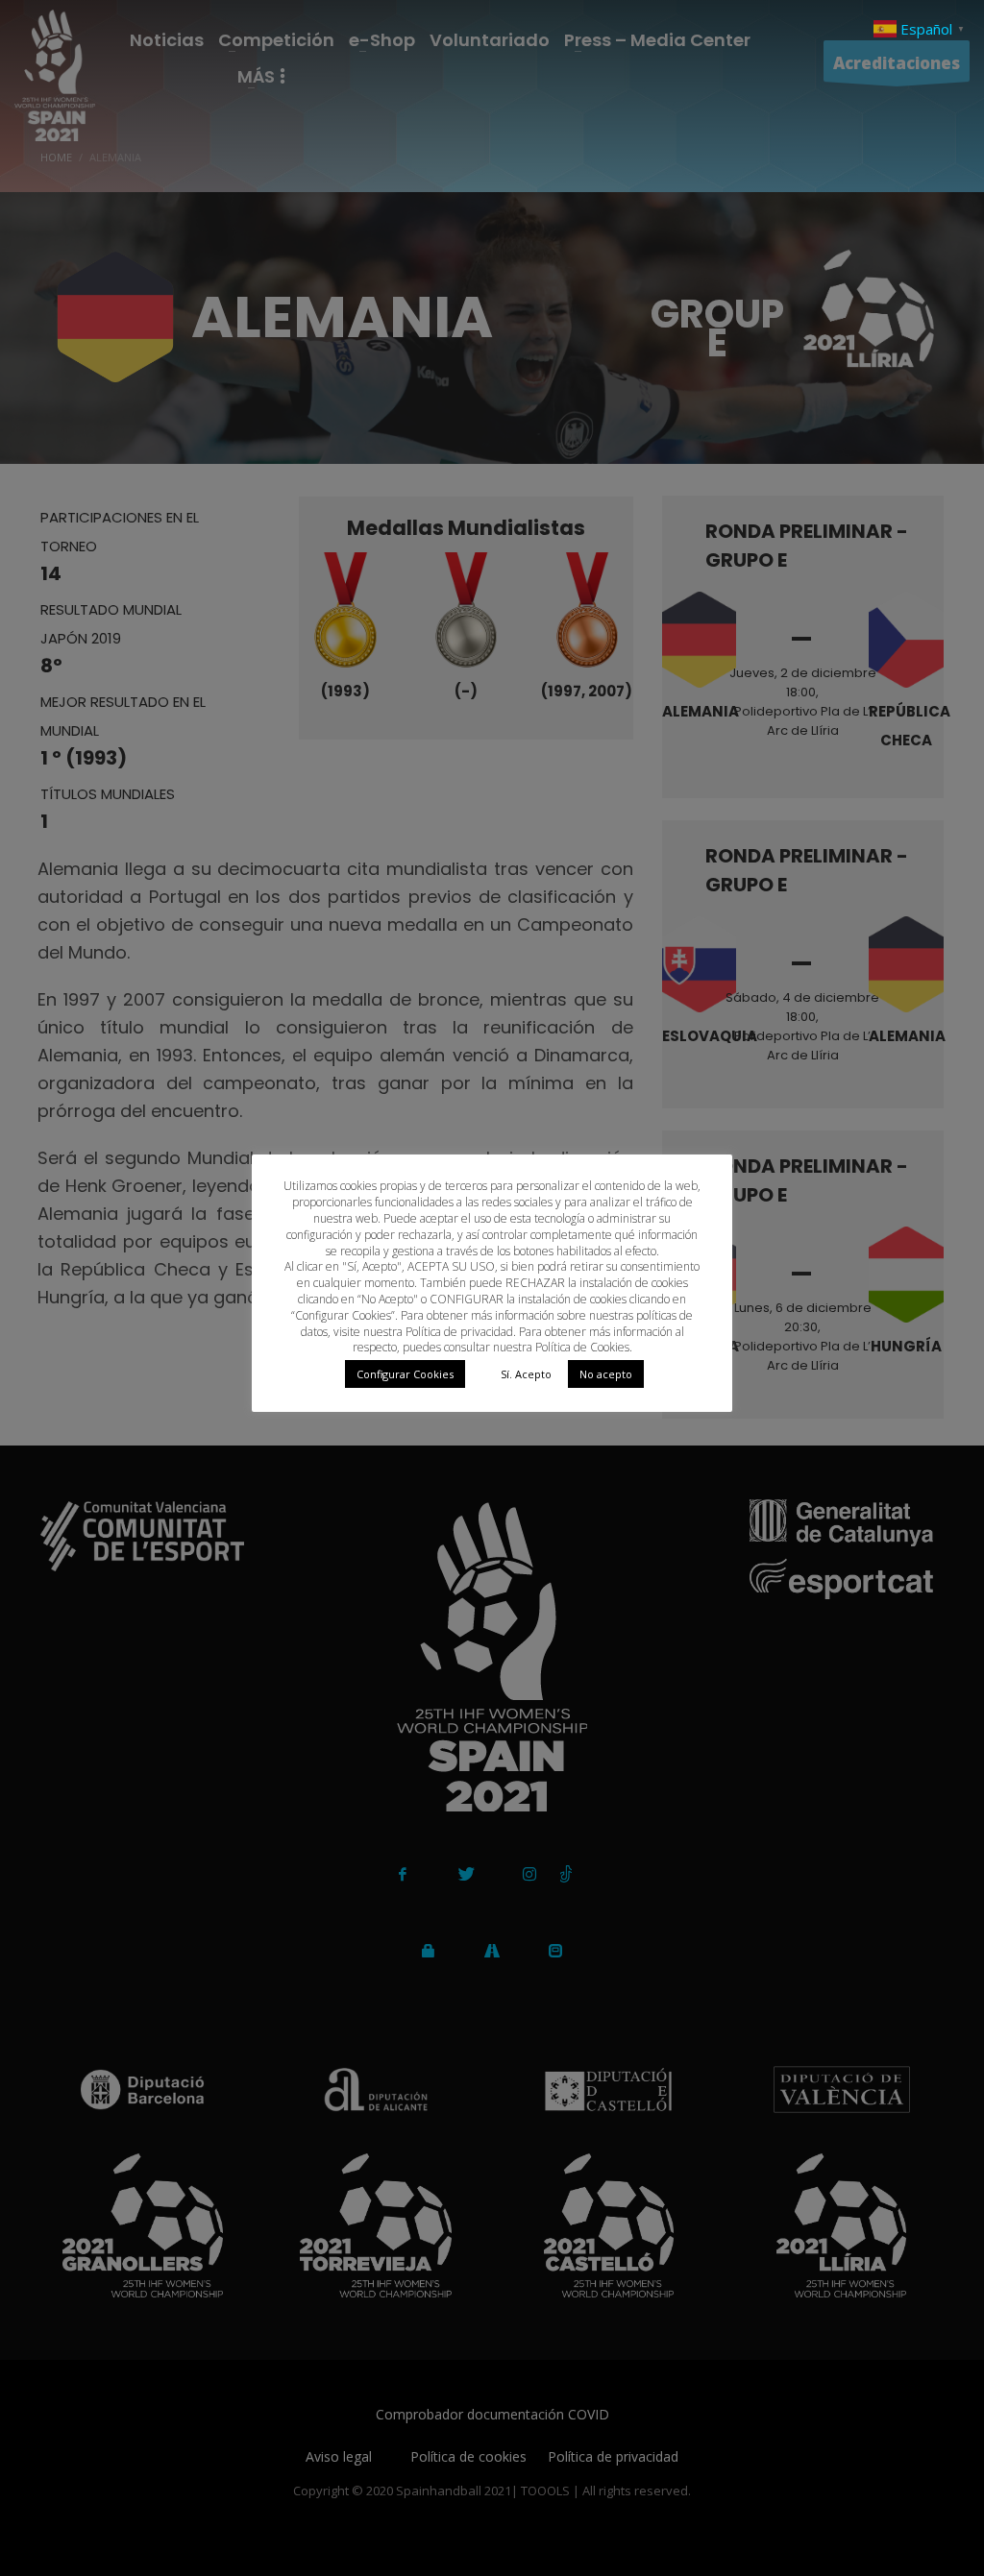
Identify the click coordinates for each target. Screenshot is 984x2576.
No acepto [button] (606, 1374)
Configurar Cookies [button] (405, 1374)
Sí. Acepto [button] (526, 1374)
